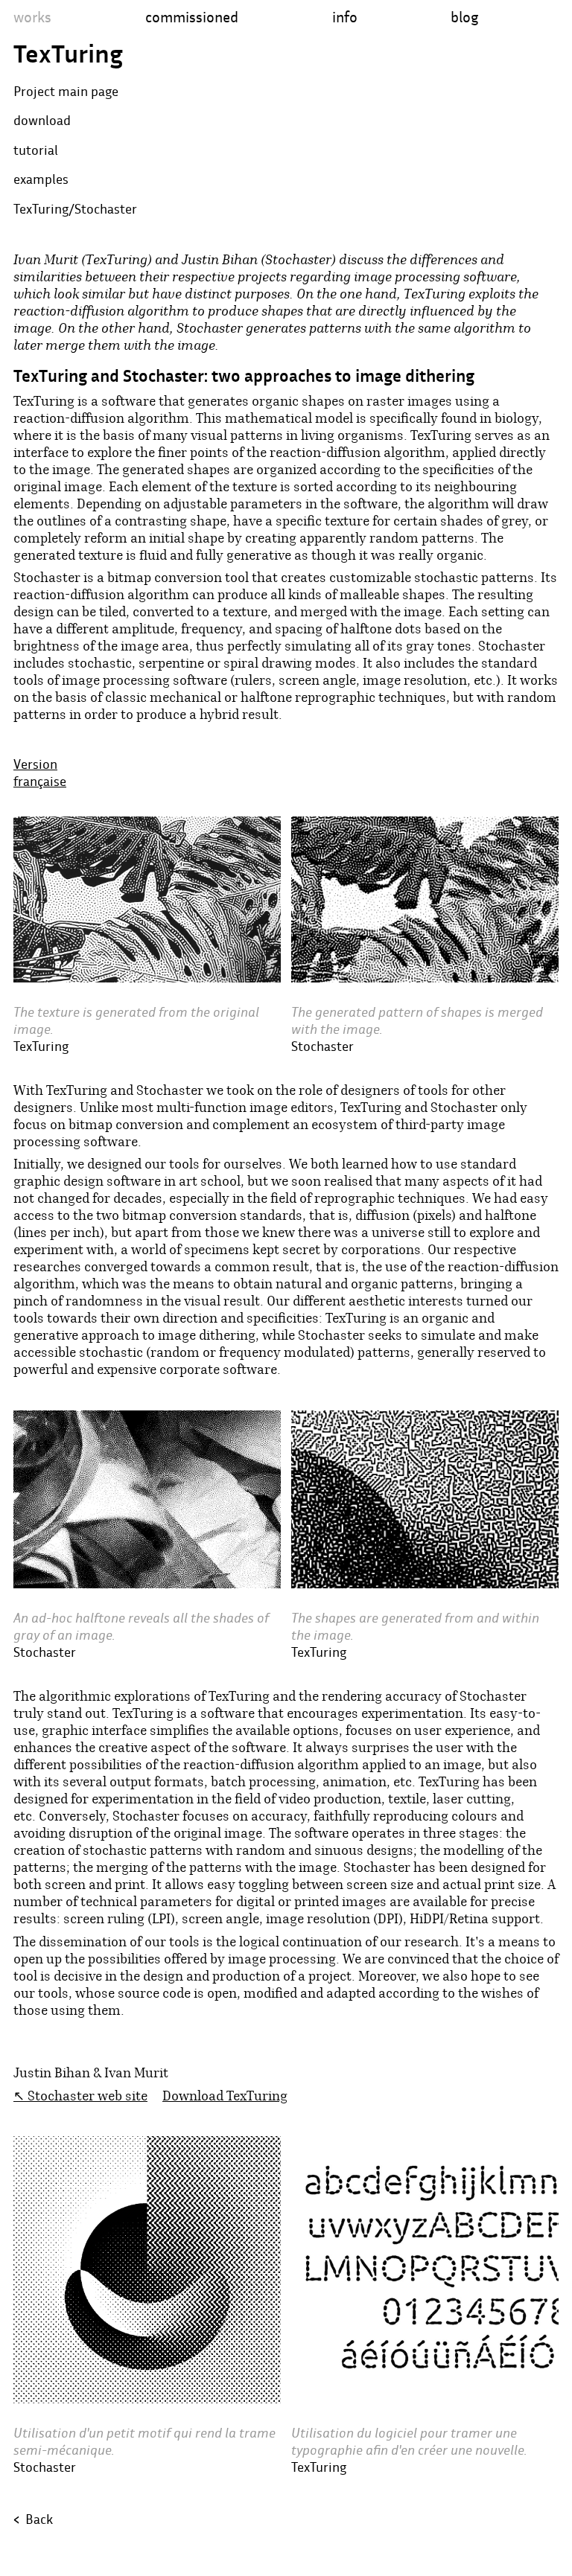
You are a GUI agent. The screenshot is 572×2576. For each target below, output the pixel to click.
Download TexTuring (225, 2096)
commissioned (192, 17)
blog (464, 17)
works (32, 17)
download (42, 120)
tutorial (36, 150)
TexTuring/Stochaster (75, 209)
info (345, 17)
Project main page (66, 91)
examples (41, 179)
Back (33, 2519)
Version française (40, 773)
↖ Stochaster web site (80, 2096)
